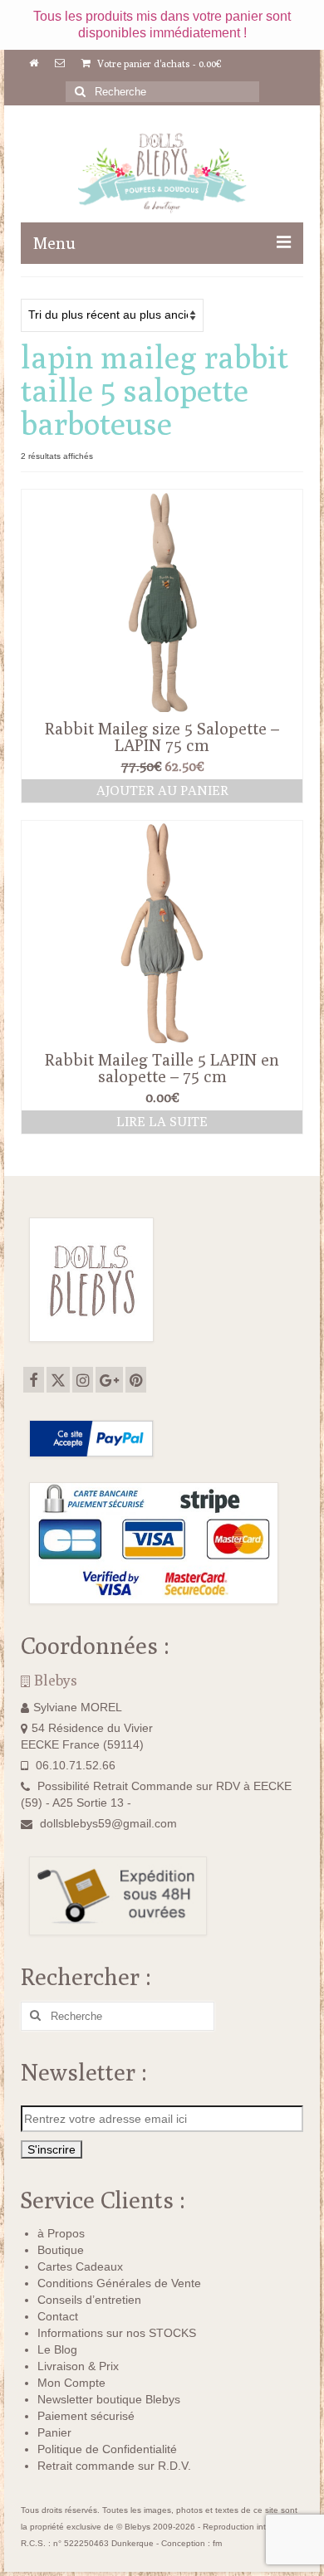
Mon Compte (71, 2383)
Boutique (61, 2250)
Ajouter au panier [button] (162, 790)
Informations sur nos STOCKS (117, 2333)
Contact (58, 2316)
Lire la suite (162, 1122)
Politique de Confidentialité (107, 2449)
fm (217, 2543)
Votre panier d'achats (158, 63)
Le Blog (57, 2349)
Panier (54, 2432)
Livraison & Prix (78, 2366)
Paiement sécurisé (86, 2416)
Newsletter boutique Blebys (109, 2399)
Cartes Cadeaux (80, 2266)
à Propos (61, 2233)
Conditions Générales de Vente (119, 2283)
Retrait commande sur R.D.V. (114, 2466)
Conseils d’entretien (89, 2300)
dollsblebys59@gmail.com (108, 1823)
